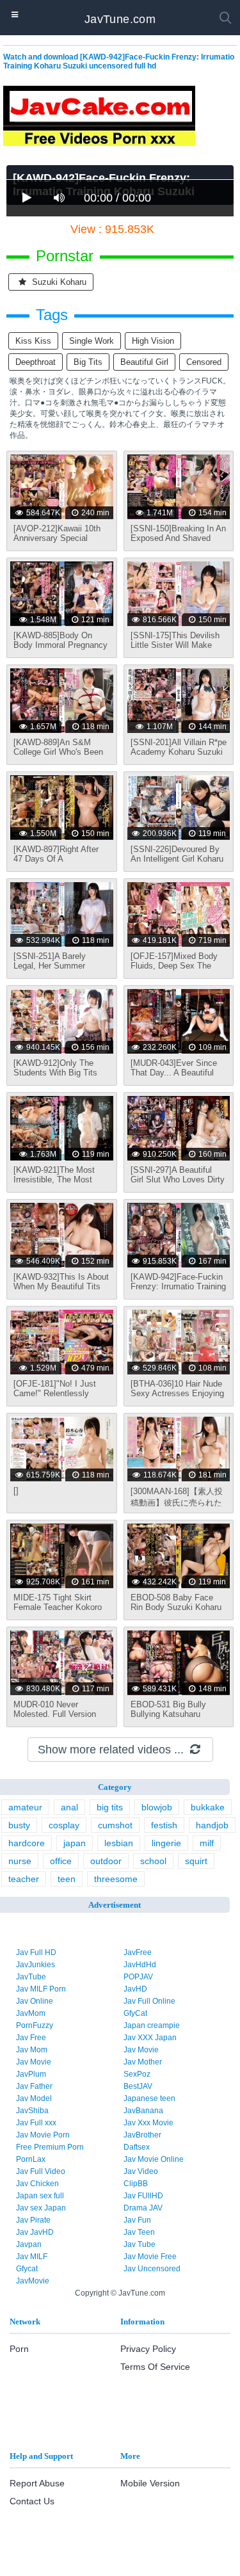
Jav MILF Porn (41, 1989)
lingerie (166, 1843)
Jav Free (31, 2038)
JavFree (138, 1952)
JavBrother (142, 2135)
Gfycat (27, 2269)
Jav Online (35, 2001)
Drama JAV (143, 2208)
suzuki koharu (58, 282)
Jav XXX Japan (150, 2038)
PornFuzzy (35, 2025)
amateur (25, 1807)
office (61, 1861)
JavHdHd (140, 1965)
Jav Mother (143, 2062)
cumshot (115, 1825)
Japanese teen (149, 2098)
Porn (19, 2349)
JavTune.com (120, 19)
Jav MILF (32, 2257)
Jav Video (141, 2171)
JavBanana (143, 2111)
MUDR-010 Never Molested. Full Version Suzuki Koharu (55, 1714)
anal (69, 1807)
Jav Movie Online (154, 2159)
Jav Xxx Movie (148, 2123)
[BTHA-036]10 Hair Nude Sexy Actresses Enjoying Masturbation (177, 1393)
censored (204, 362)
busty (19, 1825)
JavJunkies (36, 1965)
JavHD (135, 1989)
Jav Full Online (149, 2001)
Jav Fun (137, 2220)
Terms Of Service (155, 2367)
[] (16, 1491)
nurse (20, 1861)
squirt (196, 1861)
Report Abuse (37, 2483)
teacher (24, 1879)
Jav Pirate (33, 2220)
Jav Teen (139, 2232)
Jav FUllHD (143, 2196)
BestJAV (138, 2086)
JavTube (31, 1977)
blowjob (157, 1807)
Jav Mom (32, 2050)
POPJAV (138, 1977)
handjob (212, 1825)
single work (92, 341)
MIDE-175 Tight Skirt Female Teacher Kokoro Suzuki (58, 1607)
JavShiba (32, 2111)
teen (67, 1879)
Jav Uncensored (152, 2269)
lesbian (119, 1843)
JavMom (31, 2013)
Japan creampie (152, 2025)
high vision (153, 341)
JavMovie (33, 2281)
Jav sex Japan (41, 2208)
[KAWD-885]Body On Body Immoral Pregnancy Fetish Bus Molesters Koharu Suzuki (60, 650)
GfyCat (135, 2013)
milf (207, 1843)
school (153, 1861)
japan (75, 1843)
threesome (116, 1879)
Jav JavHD (35, 2232)
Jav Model (34, 2098)
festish (164, 1825)
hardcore (27, 1843)
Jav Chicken (37, 2184)
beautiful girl (144, 362)
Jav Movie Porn (43, 2135)
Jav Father (34, 2086)
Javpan (29, 2244)
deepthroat (36, 362)
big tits (88, 362)
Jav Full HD (36, 1952)
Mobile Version (150, 2483)
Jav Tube (140, 2244)
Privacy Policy (148, 2349)
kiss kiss (33, 341)
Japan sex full (40, 2196)
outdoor (106, 1861)
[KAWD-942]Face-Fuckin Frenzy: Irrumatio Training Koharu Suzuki (178, 1286)
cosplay (64, 1825)
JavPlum (31, 2074)
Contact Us (32, 2501)
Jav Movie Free (150, 2257)
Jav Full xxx (36, 2123)
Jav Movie (141, 2050)
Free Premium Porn (50, 2147)
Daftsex (137, 2147)
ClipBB (136, 2184)
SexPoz (137, 2074)
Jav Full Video (41, 2171)
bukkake (208, 1807)
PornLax (31, 2159)
